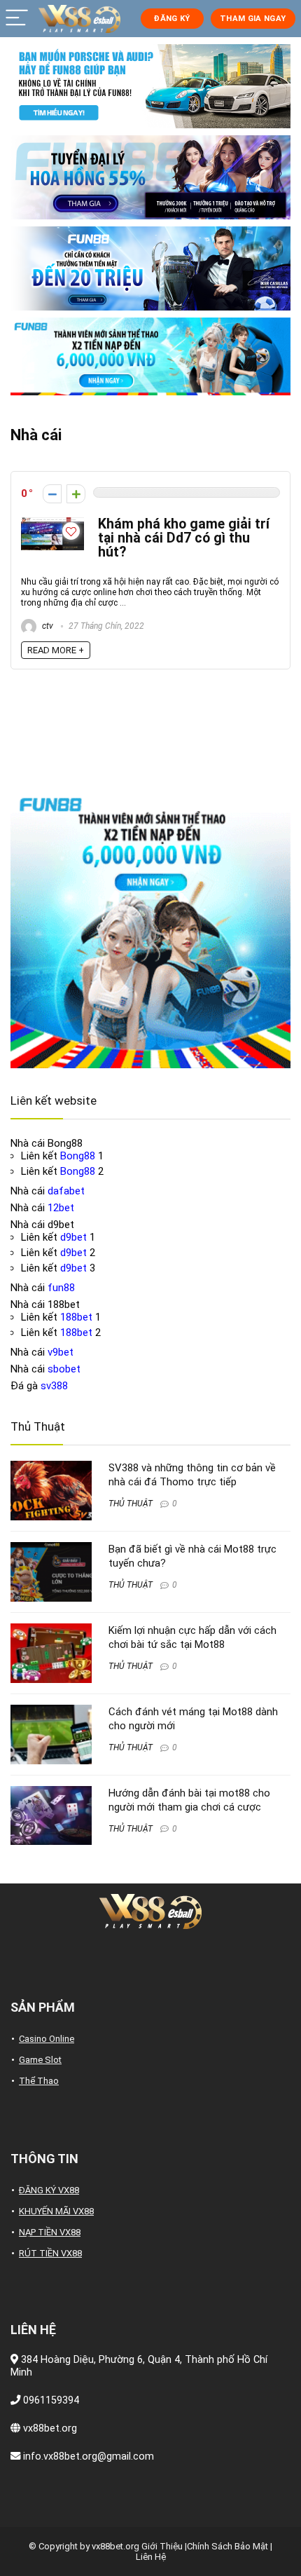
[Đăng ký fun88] (150, 928)
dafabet (66, 1191)
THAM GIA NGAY (253, 19)
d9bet (73, 1237)
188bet (76, 1317)
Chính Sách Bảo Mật (227, 2546)
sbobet (64, 1369)
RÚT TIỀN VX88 (50, 2253)
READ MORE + (56, 650)
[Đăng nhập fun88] (150, 356)
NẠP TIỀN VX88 (50, 2232)
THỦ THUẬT (131, 1504)
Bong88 (78, 1156)
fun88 (61, 1288)
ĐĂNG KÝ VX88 (49, 2190)
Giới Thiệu (162, 2546)
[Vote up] (76, 494)
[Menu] (17, 19)
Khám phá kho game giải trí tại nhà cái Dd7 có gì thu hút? (184, 538)
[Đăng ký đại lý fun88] (150, 86)
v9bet (61, 1352)
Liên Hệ (151, 2557)
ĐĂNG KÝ (171, 19)
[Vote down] (52, 494)
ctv (47, 626)
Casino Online (47, 2039)
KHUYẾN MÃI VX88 (56, 2211)
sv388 (54, 1386)
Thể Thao (39, 2081)
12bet (61, 1208)
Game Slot (40, 2060)
